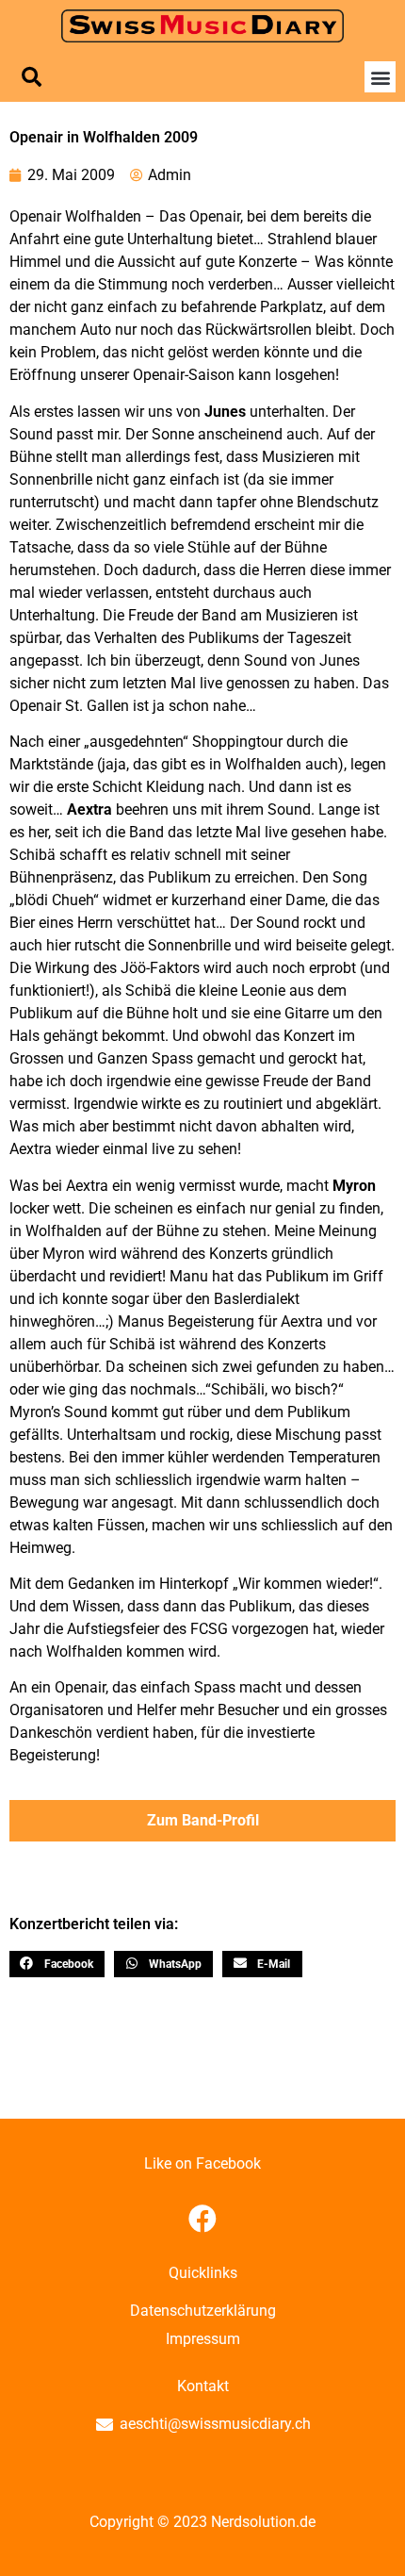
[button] (32, 77)
